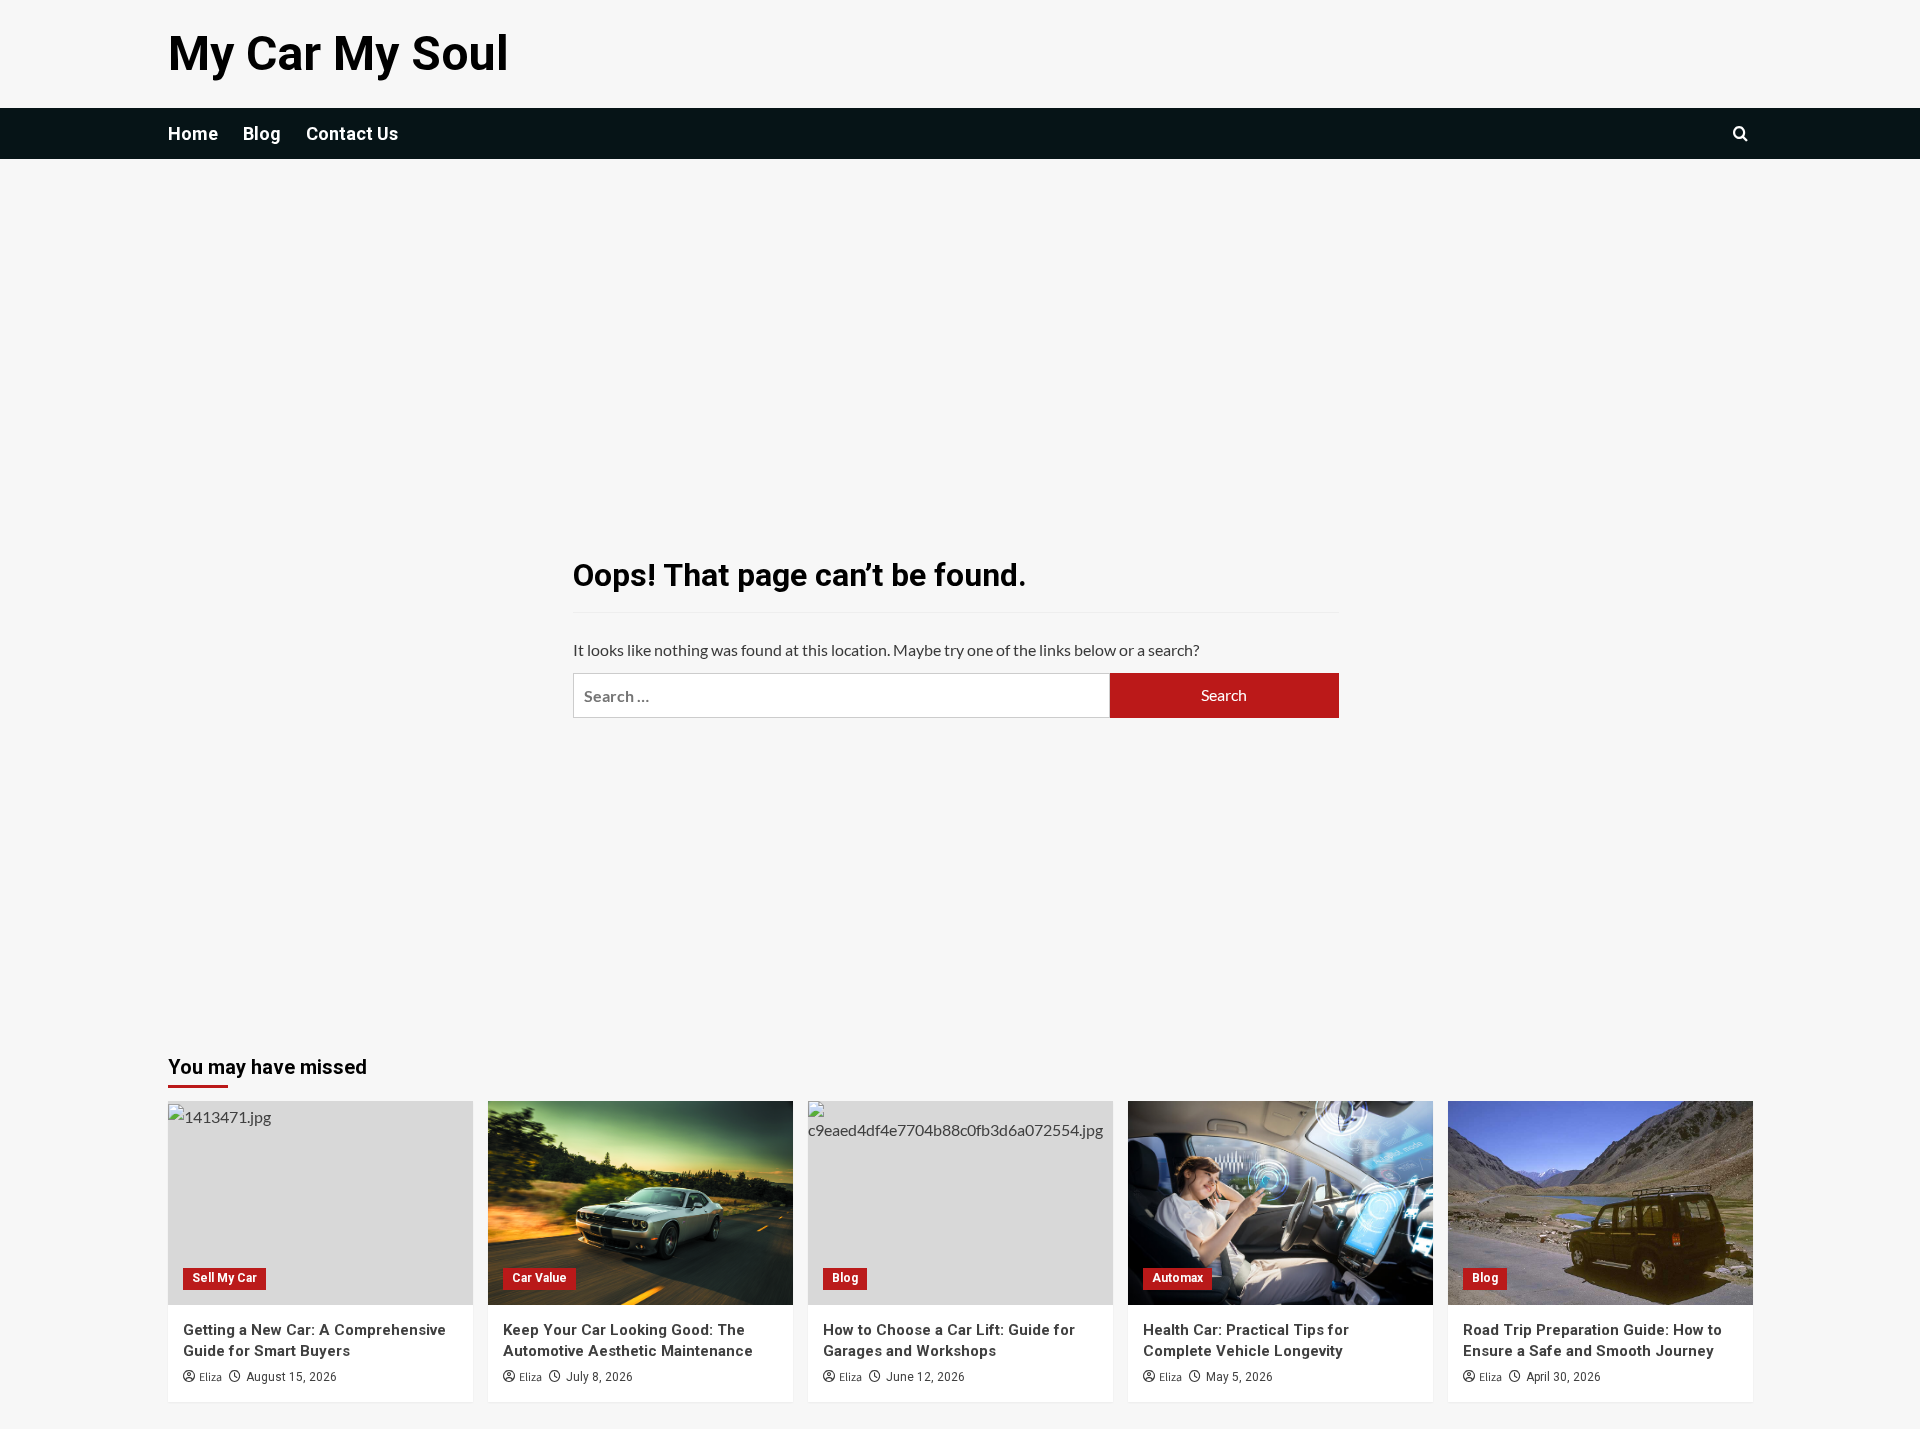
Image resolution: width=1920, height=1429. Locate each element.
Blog (262, 133)
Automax (1177, 1278)
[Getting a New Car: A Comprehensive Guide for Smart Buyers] (320, 1202)
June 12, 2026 (925, 1377)
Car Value (539, 1278)
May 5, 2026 (1239, 1377)
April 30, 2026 (1563, 1377)
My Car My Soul (338, 53)
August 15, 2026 (291, 1377)
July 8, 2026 (599, 1377)
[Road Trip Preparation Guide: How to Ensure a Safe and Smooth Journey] (1600, 1202)
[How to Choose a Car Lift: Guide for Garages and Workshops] (960, 1202)
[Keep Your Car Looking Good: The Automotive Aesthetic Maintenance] (640, 1202)
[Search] (1740, 133)
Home (193, 133)
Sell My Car (224, 1278)
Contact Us (352, 133)
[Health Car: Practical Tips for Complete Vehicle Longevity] (1280, 1202)
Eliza (210, 1377)
